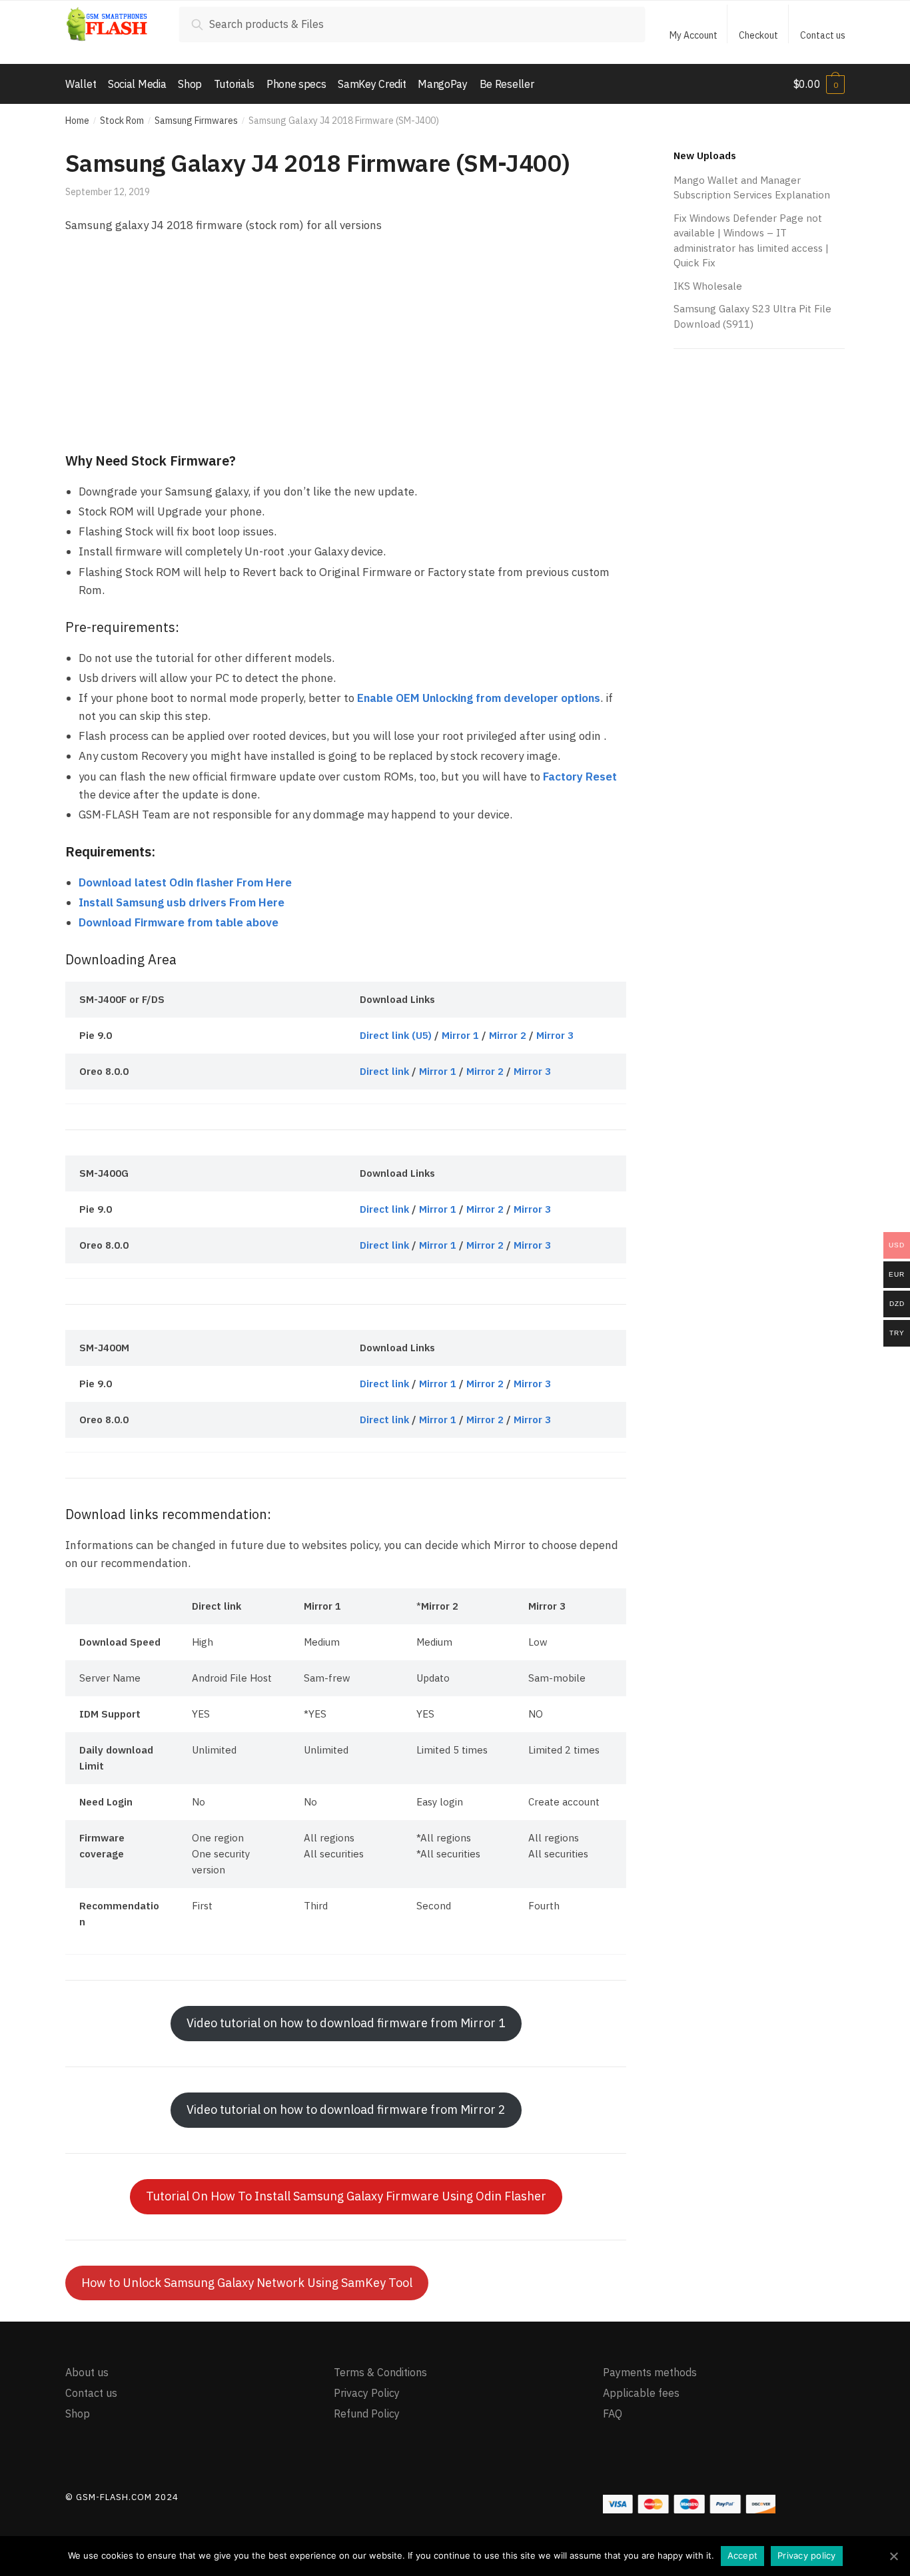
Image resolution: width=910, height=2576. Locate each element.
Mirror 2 (508, 1035)
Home (77, 121)
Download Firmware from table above (179, 922)
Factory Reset (580, 777)
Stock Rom (122, 121)
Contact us (823, 35)
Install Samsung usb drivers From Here (182, 902)
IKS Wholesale (708, 286)
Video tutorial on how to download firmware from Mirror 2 (346, 2109)
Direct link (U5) (396, 1035)
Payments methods (650, 2372)
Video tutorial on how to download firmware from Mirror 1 (346, 2023)
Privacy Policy (367, 2393)
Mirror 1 (460, 1035)
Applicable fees (641, 2393)
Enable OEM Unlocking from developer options (479, 698)
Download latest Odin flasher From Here (185, 882)
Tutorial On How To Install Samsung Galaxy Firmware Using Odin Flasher (346, 2196)
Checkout (758, 35)
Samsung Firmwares (196, 121)
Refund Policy (367, 2414)
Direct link (384, 1071)
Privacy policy (807, 2555)
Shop (78, 2414)
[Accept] (893, 2556)
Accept (743, 2555)
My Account (693, 35)
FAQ (613, 2414)
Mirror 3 (555, 1035)
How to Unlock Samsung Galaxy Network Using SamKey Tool (247, 2283)
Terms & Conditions (380, 2372)
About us (87, 2372)
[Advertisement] (346, 344)
